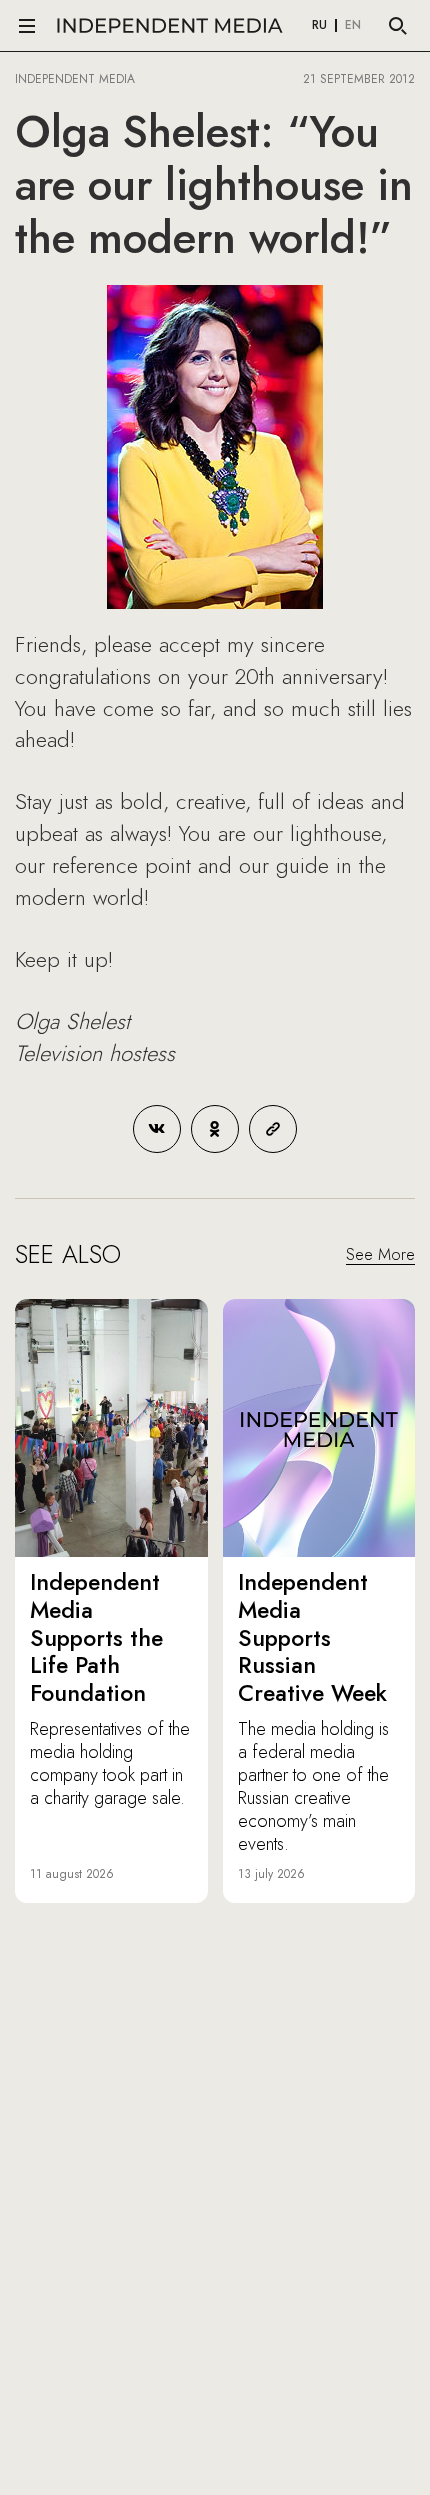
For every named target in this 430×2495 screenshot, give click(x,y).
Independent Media (170, 25)
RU (319, 26)
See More (380, 1254)
